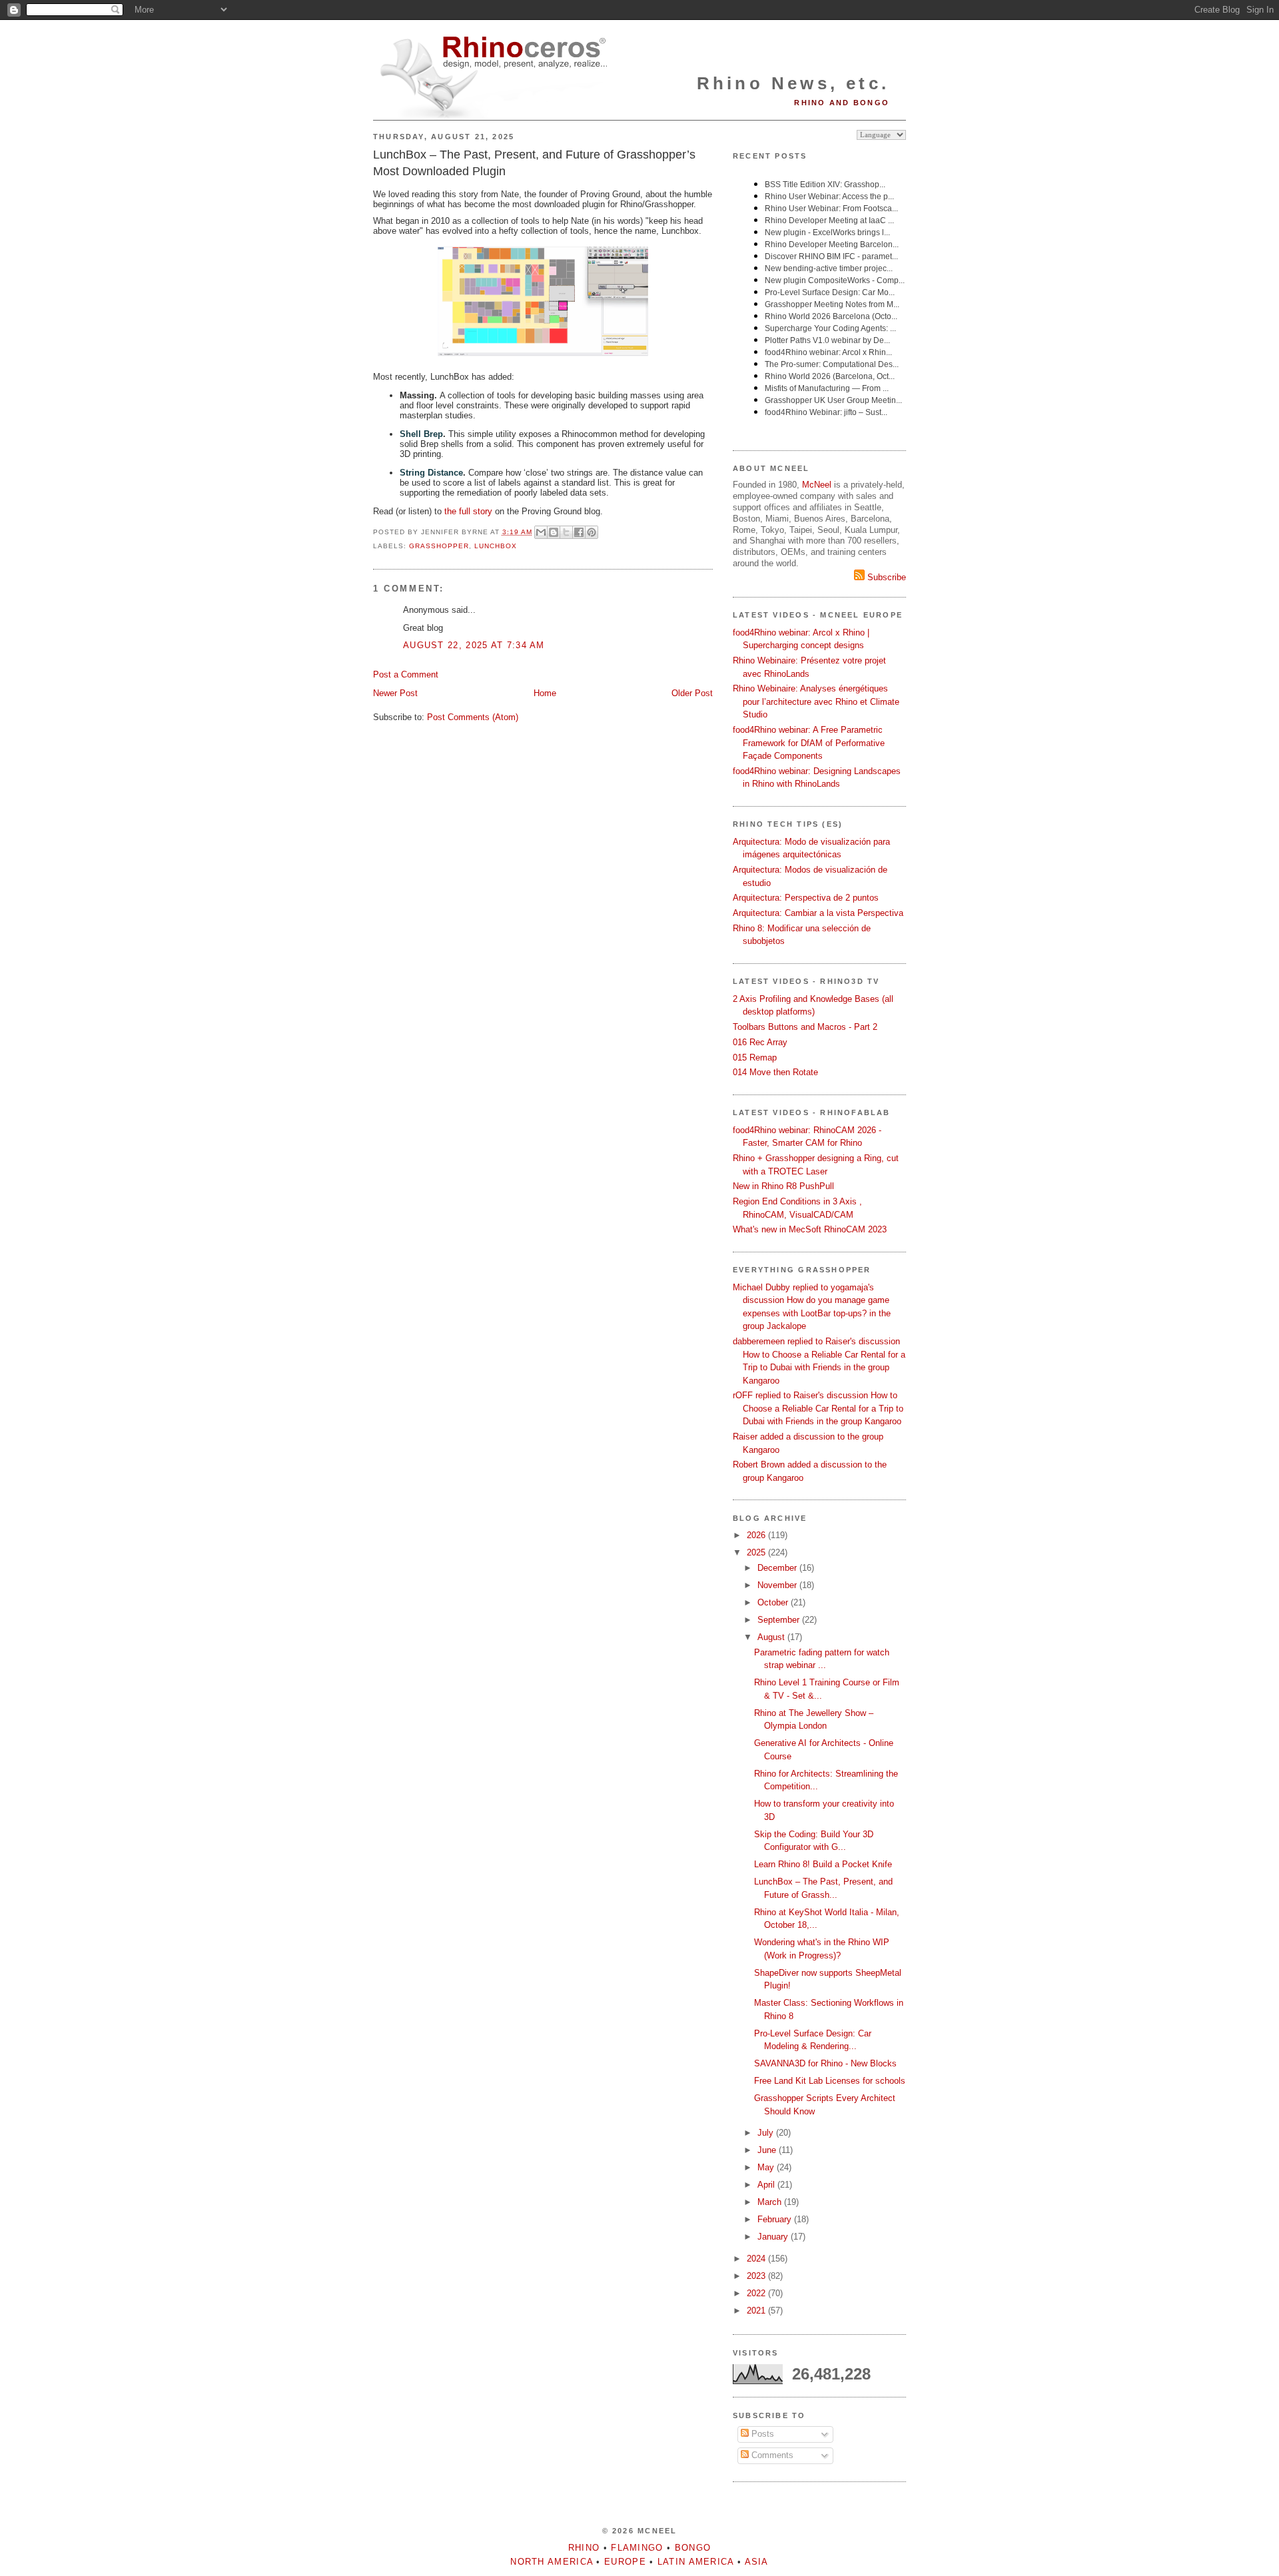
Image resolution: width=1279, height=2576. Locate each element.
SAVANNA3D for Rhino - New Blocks (825, 2063)
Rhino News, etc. (793, 83)
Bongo (693, 2548)
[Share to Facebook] (579, 532)
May (767, 2167)
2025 (757, 1552)
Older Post (692, 693)
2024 (757, 2259)
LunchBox (496, 546)
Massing (417, 395)
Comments (771, 2455)
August (772, 1637)
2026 (757, 1535)
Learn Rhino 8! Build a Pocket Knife (823, 1864)
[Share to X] (566, 532)
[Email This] (541, 532)
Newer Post (395, 693)
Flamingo (637, 2548)
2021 (757, 2311)
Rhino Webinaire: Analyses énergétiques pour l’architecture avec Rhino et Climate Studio (816, 701)
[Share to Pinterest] (592, 532)
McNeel (817, 485)
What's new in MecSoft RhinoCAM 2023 (810, 1229)
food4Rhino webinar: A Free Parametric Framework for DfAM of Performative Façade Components (809, 743)
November (778, 1585)
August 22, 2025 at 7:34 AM (474, 645)
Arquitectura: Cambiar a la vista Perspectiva (818, 913)
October (774, 1602)
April (767, 2185)
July (767, 2133)
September (780, 1620)
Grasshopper (439, 546)
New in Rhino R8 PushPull (783, 1186)
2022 (757, 2293)
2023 (757, 2276)
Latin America (696, 2562)
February (776, 2219)
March (771, 2202)
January (774, 2237)
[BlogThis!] (554, 532)
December (778, 1568)
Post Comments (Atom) (473, 717)
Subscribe (885, 577)
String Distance (431, 473)
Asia (757, 2562)
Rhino (584, 2548)
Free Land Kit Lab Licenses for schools (830, 2081)
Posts (761, 2434)
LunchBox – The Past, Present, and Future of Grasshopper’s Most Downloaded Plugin (534, 163)
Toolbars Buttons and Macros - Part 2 (805, 1027)
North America (552, 2562)
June (768, 2150)
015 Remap (755, 1058)
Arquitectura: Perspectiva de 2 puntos (806, 898)
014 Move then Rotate (775, 1072)
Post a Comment (406, 674)
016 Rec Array (760, 1042)
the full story (468, 511)
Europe (625, 2562)
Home (545, 693)
